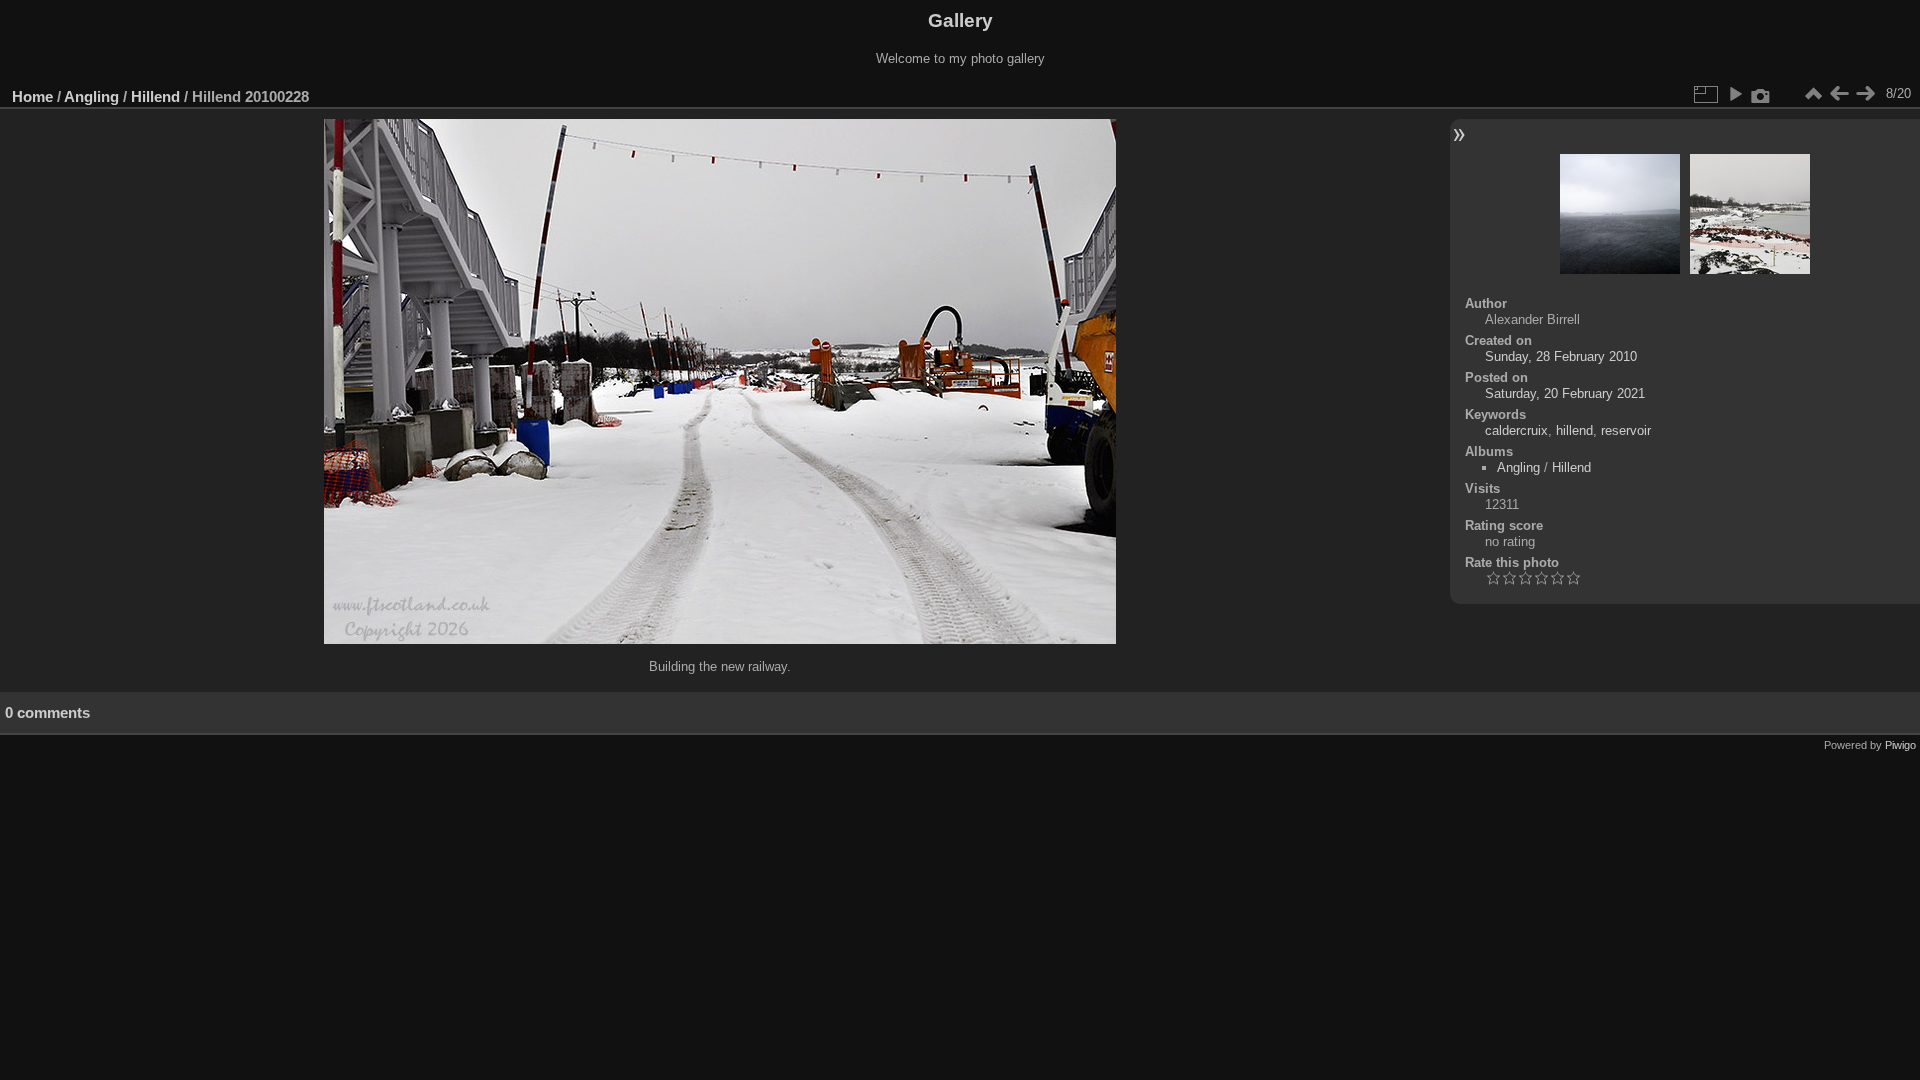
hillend (1574, 430)
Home (32, 96)
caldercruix (1516, 430)
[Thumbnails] (1813, 94)
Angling (91, 96)
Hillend (155, 96)
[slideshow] (1735, 94)
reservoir (1626, 430)
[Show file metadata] (1761, 94)
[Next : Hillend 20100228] (1865, 94)
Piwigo (1900, 745)
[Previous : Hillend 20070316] (1839, 94)
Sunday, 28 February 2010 (1561, 356)
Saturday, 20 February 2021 (1565, 393)
